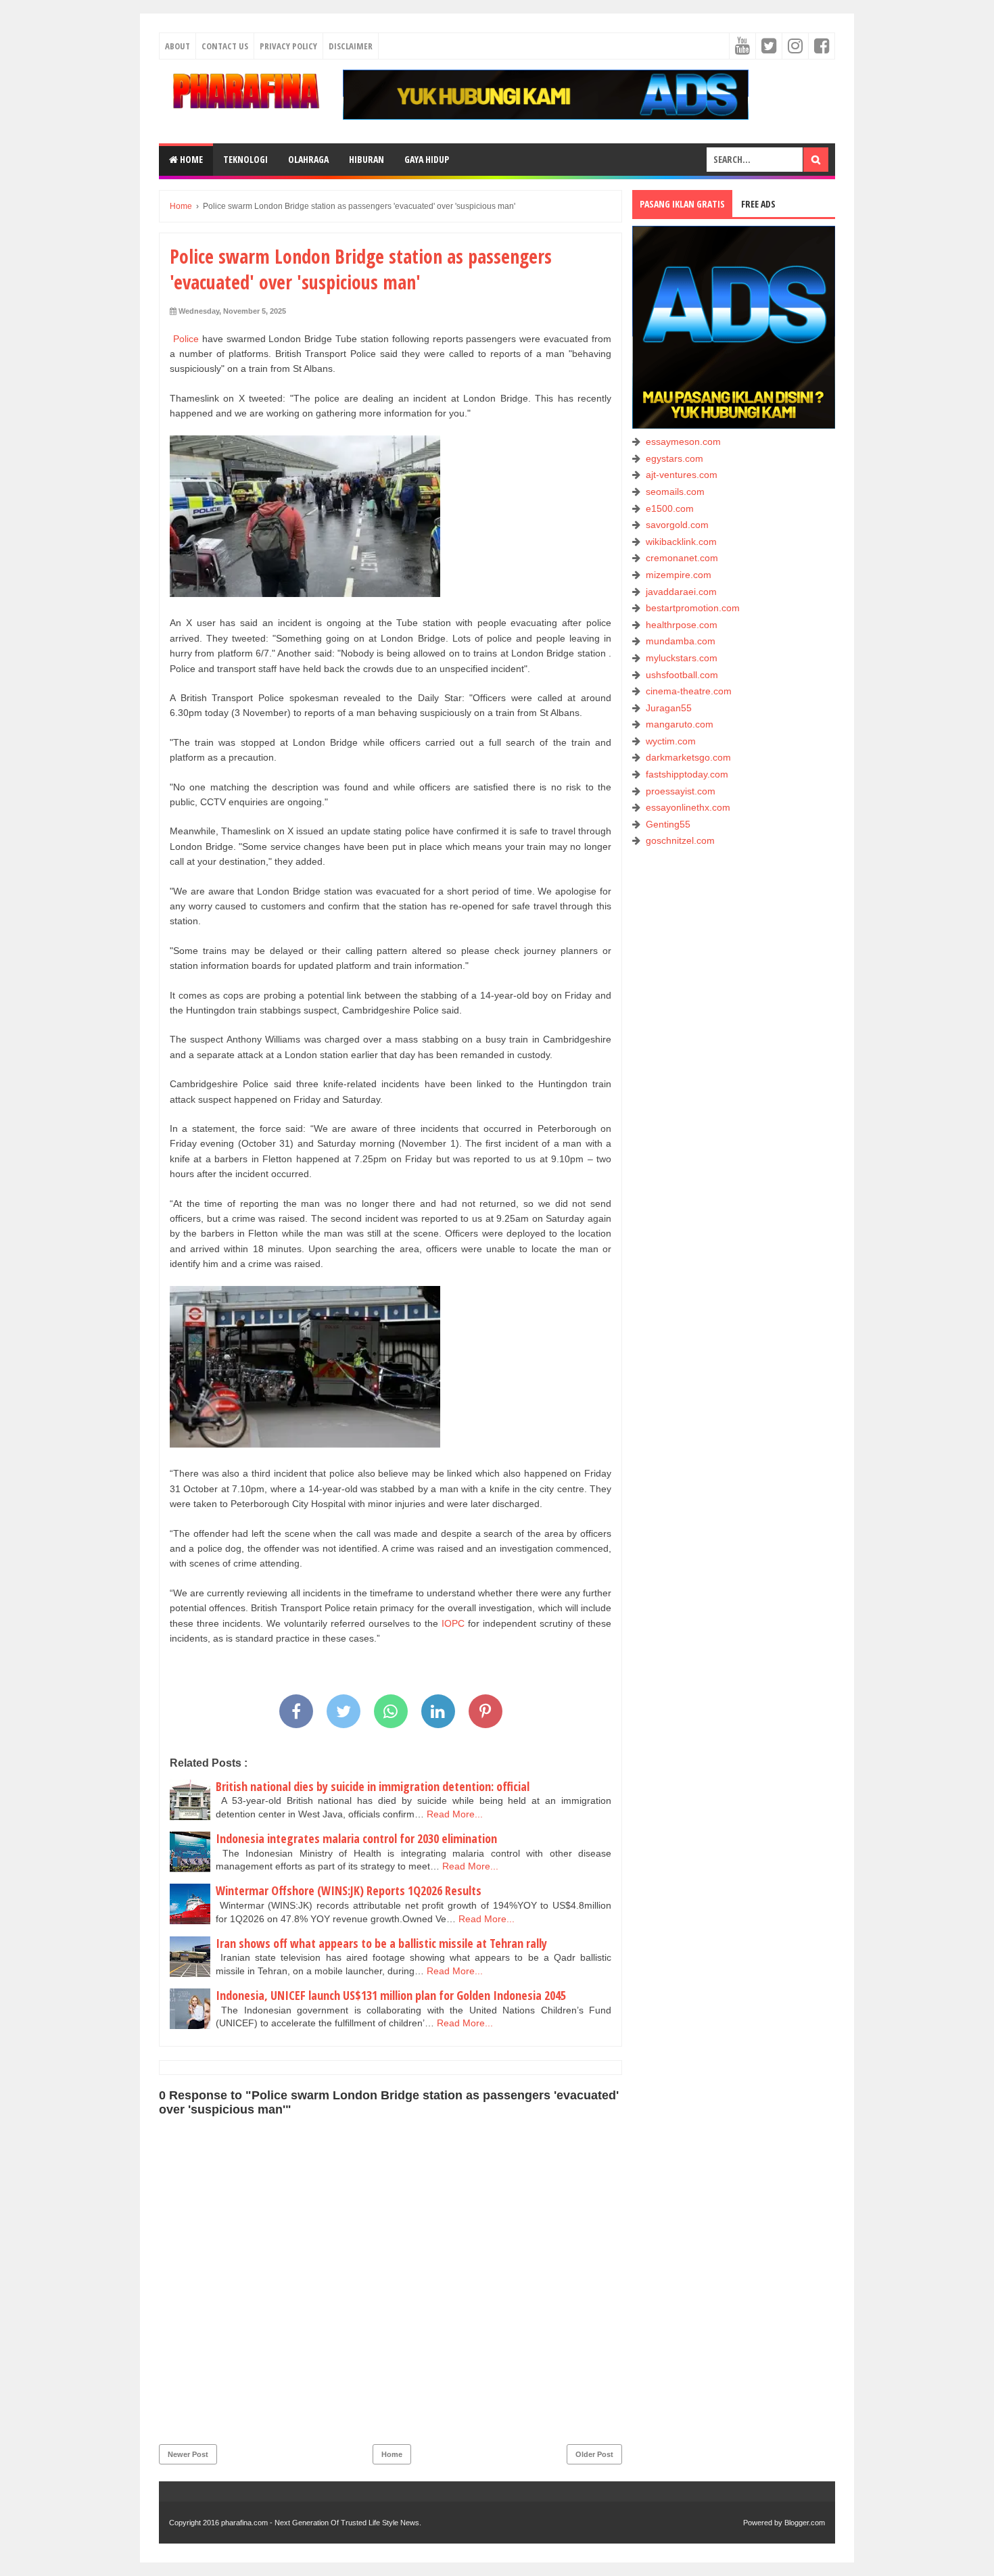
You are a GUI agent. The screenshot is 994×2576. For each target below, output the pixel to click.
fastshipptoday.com (687, 774)
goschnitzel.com (680, 840)
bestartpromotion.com (693, 608)
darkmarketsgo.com (688, 757)
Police (186, 339)
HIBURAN (366, 159)
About (177, 46)
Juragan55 (669, 708)
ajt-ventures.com (682, 475)
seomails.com (675, 492)
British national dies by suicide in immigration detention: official (373, 1786)
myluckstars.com (682, 658)
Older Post (594, 2454)
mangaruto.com (680, 724)
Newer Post (188, 2454)
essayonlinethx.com (688, 807)
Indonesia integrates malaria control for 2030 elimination (356, 1838)
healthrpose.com (682, 625)
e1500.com (670, 508)
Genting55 (668, 824)
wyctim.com (671, 741)
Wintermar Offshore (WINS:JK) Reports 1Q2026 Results (349, 1890)
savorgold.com (677, 525)
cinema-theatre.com (689, 691)
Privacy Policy (288, 46)
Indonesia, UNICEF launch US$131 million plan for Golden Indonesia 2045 (391, 1995)
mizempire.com (679, 575)
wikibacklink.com (681, 542)
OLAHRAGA (308, 159)
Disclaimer (351, 46)
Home (190, 159)
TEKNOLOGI (245, 159)
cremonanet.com (682, 558)
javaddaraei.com (681, 592)
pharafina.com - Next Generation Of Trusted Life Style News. (321, 2523)
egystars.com (674, 458)
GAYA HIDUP (427, 159)
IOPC (453, 1623)
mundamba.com (681, 641)
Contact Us (225, 46)
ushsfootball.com (682, 675)
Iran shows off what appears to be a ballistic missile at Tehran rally (381, 1943)
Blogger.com (805, 2523)
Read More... (455, 1814)
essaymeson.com (683, 442)
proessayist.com (681, 791)
